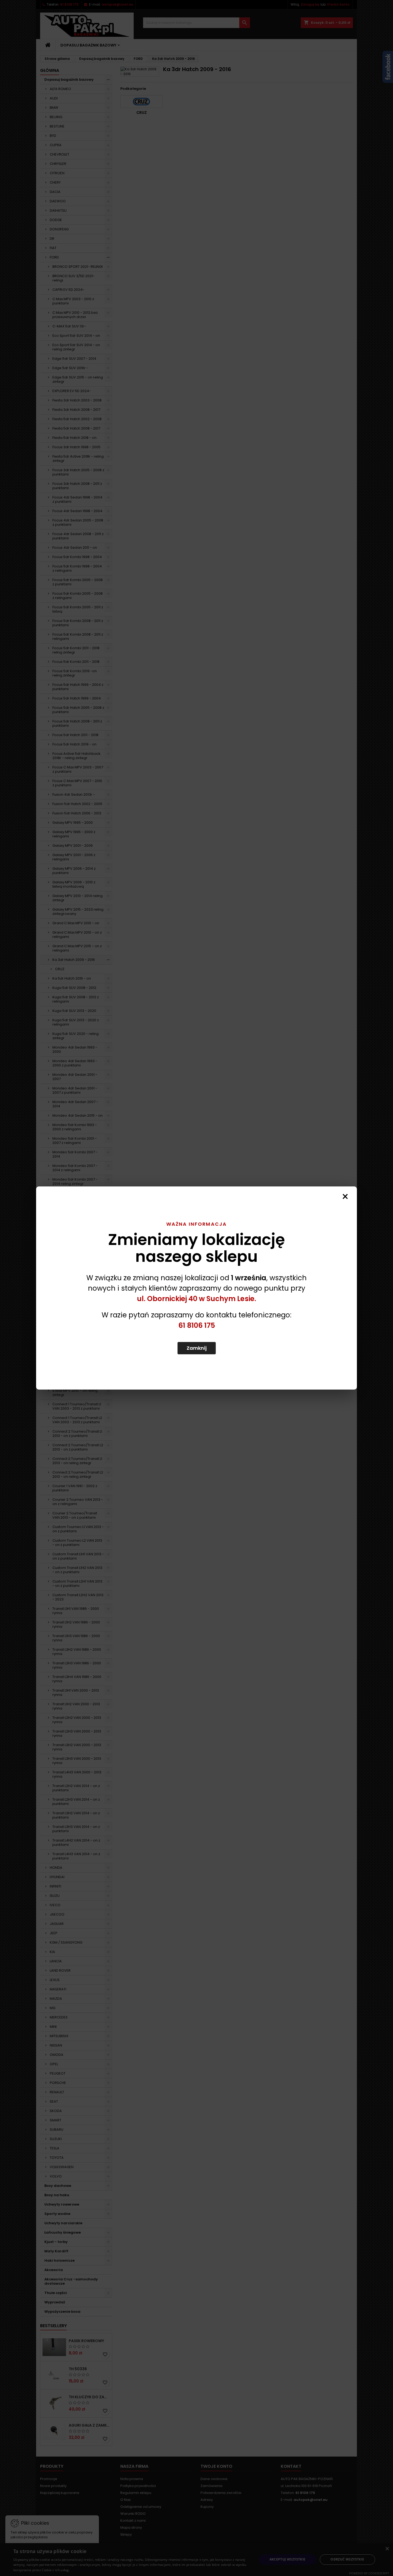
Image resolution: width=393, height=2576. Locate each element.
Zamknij (197, 1348)
